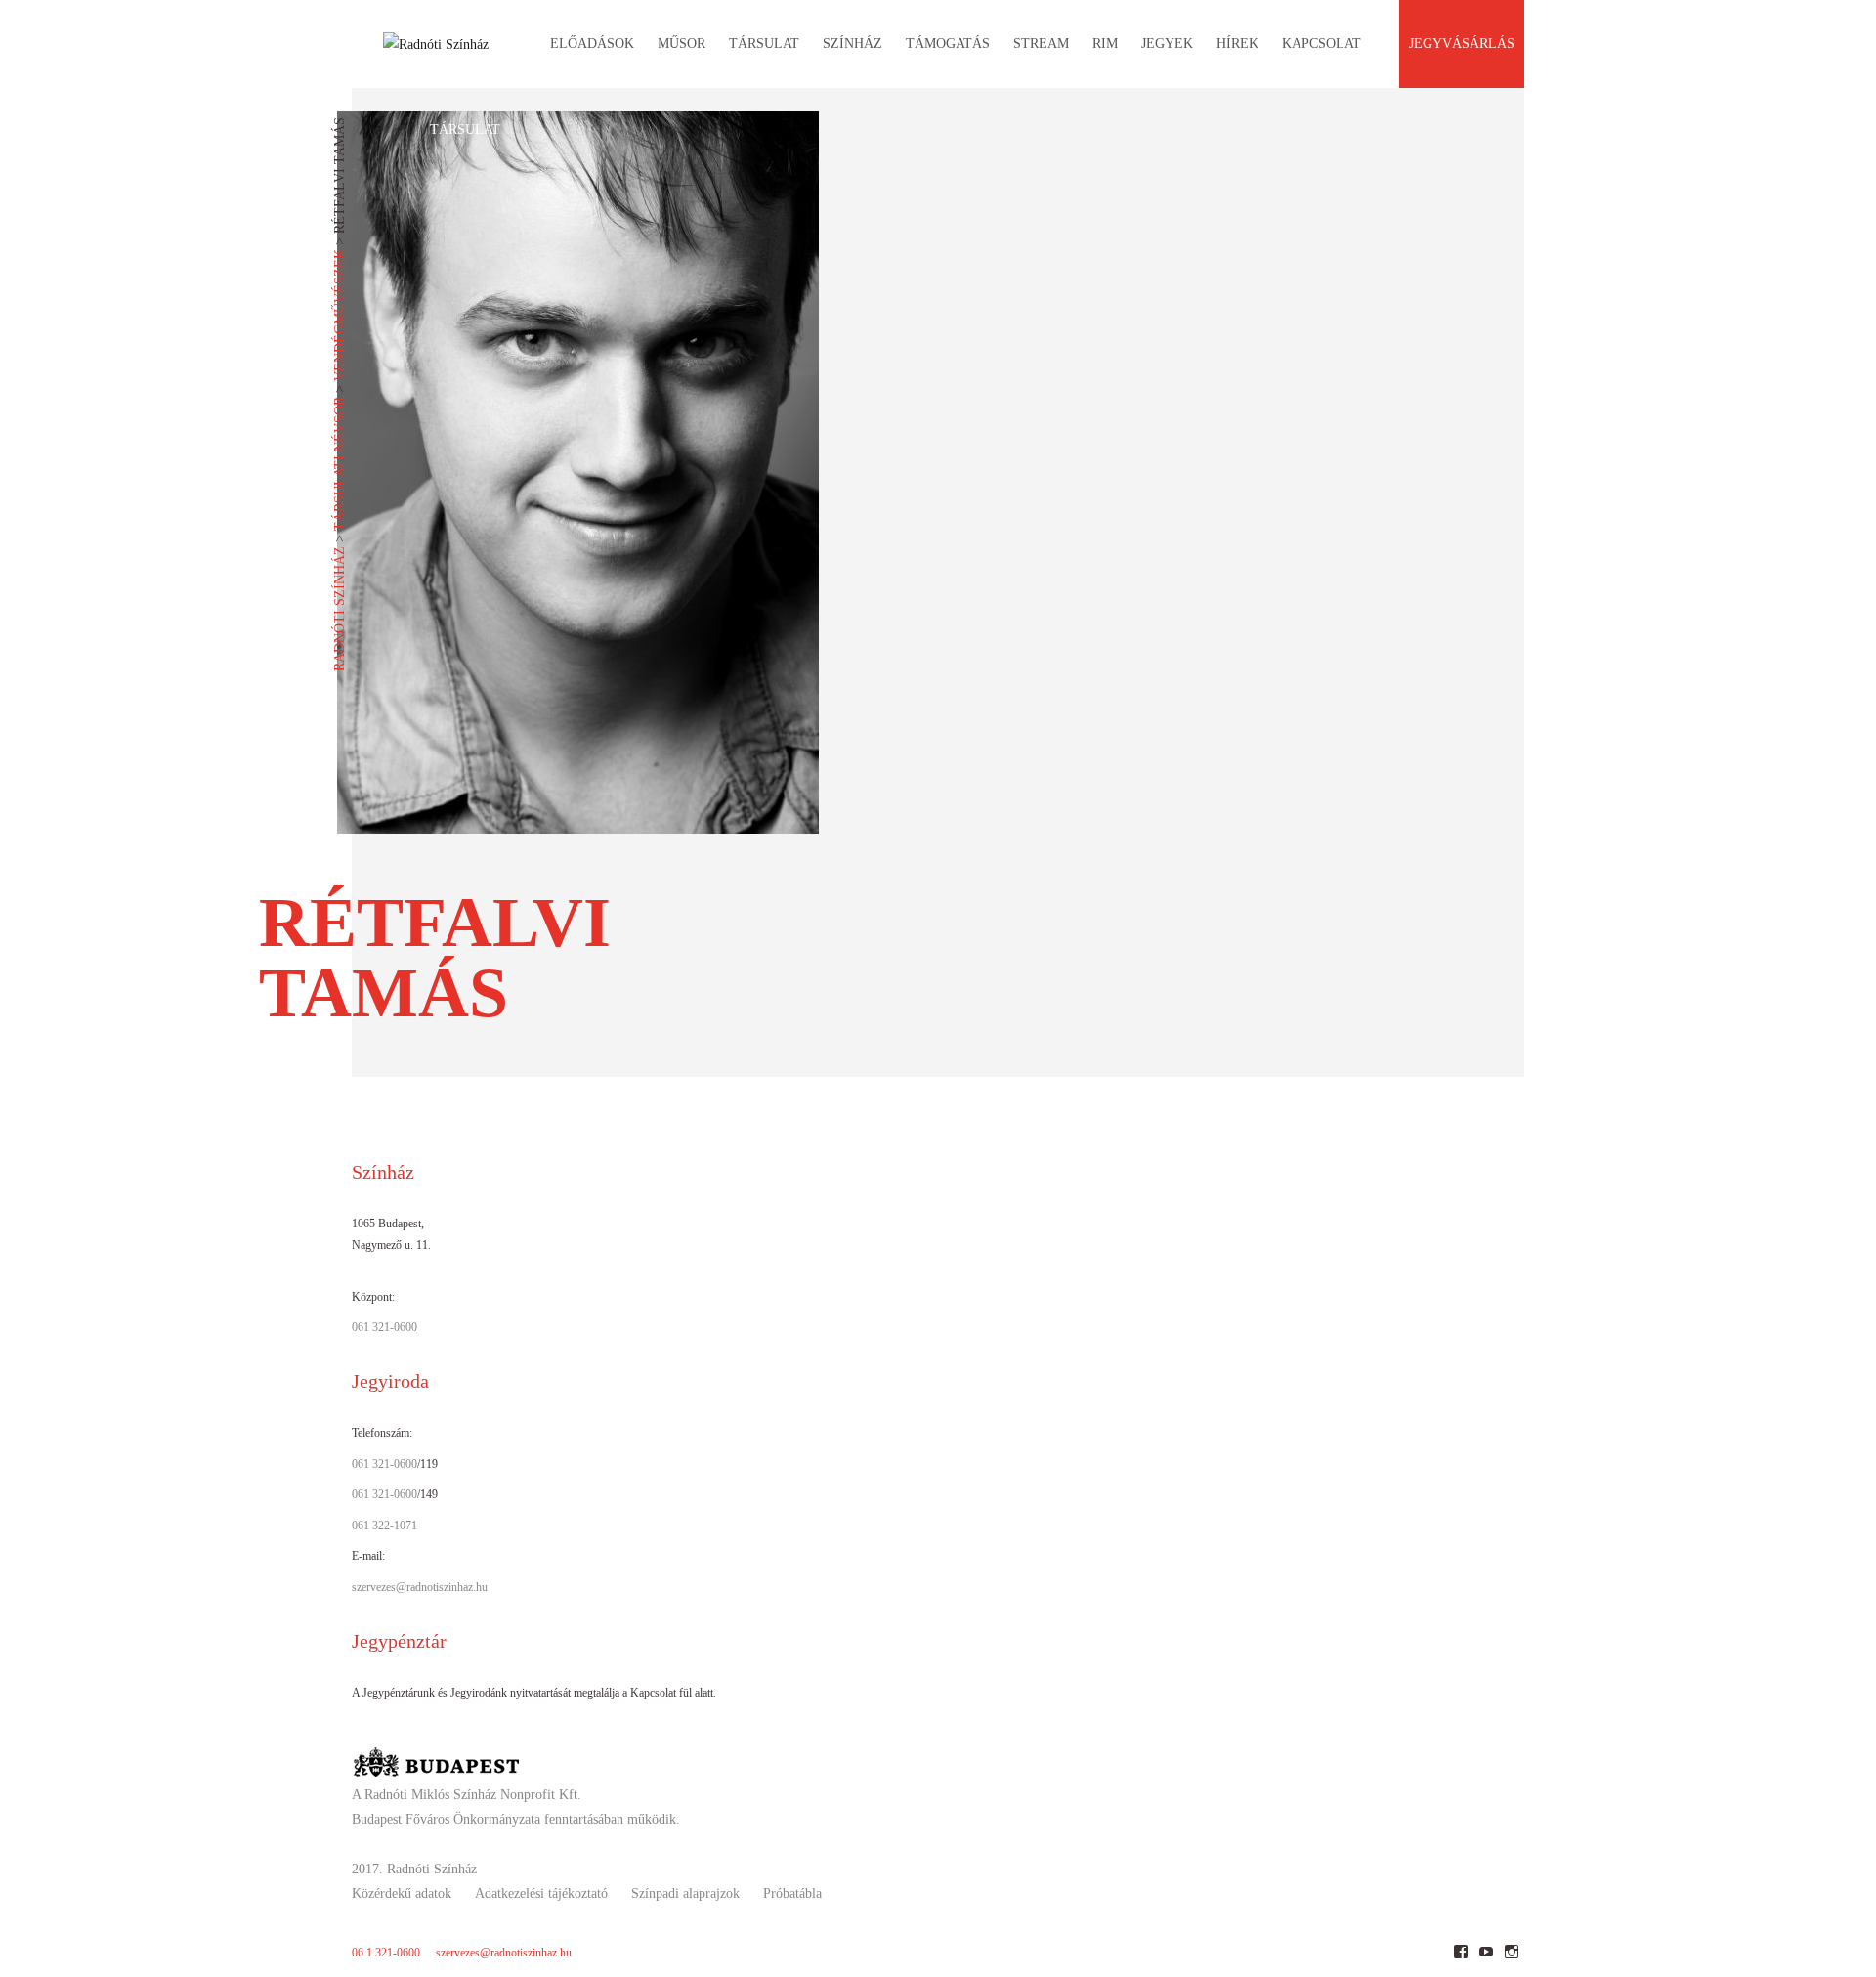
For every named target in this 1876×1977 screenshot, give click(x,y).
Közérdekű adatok (402, 1893)
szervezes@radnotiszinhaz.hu (420, 1587)
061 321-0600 (384, 1327)
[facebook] (1460, 1959)
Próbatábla (792, 1893)
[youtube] (1486, 1959)
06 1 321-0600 (386, 1953)
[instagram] (1511, 1959)
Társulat (465, 129)
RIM (1105, 43)
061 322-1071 (384, 1526)
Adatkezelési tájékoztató (541, 1893)
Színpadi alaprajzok (685, 1893)
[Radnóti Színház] (420, 39)
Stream (1041, 43)
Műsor (682, 43)
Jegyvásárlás (1462, 43)
